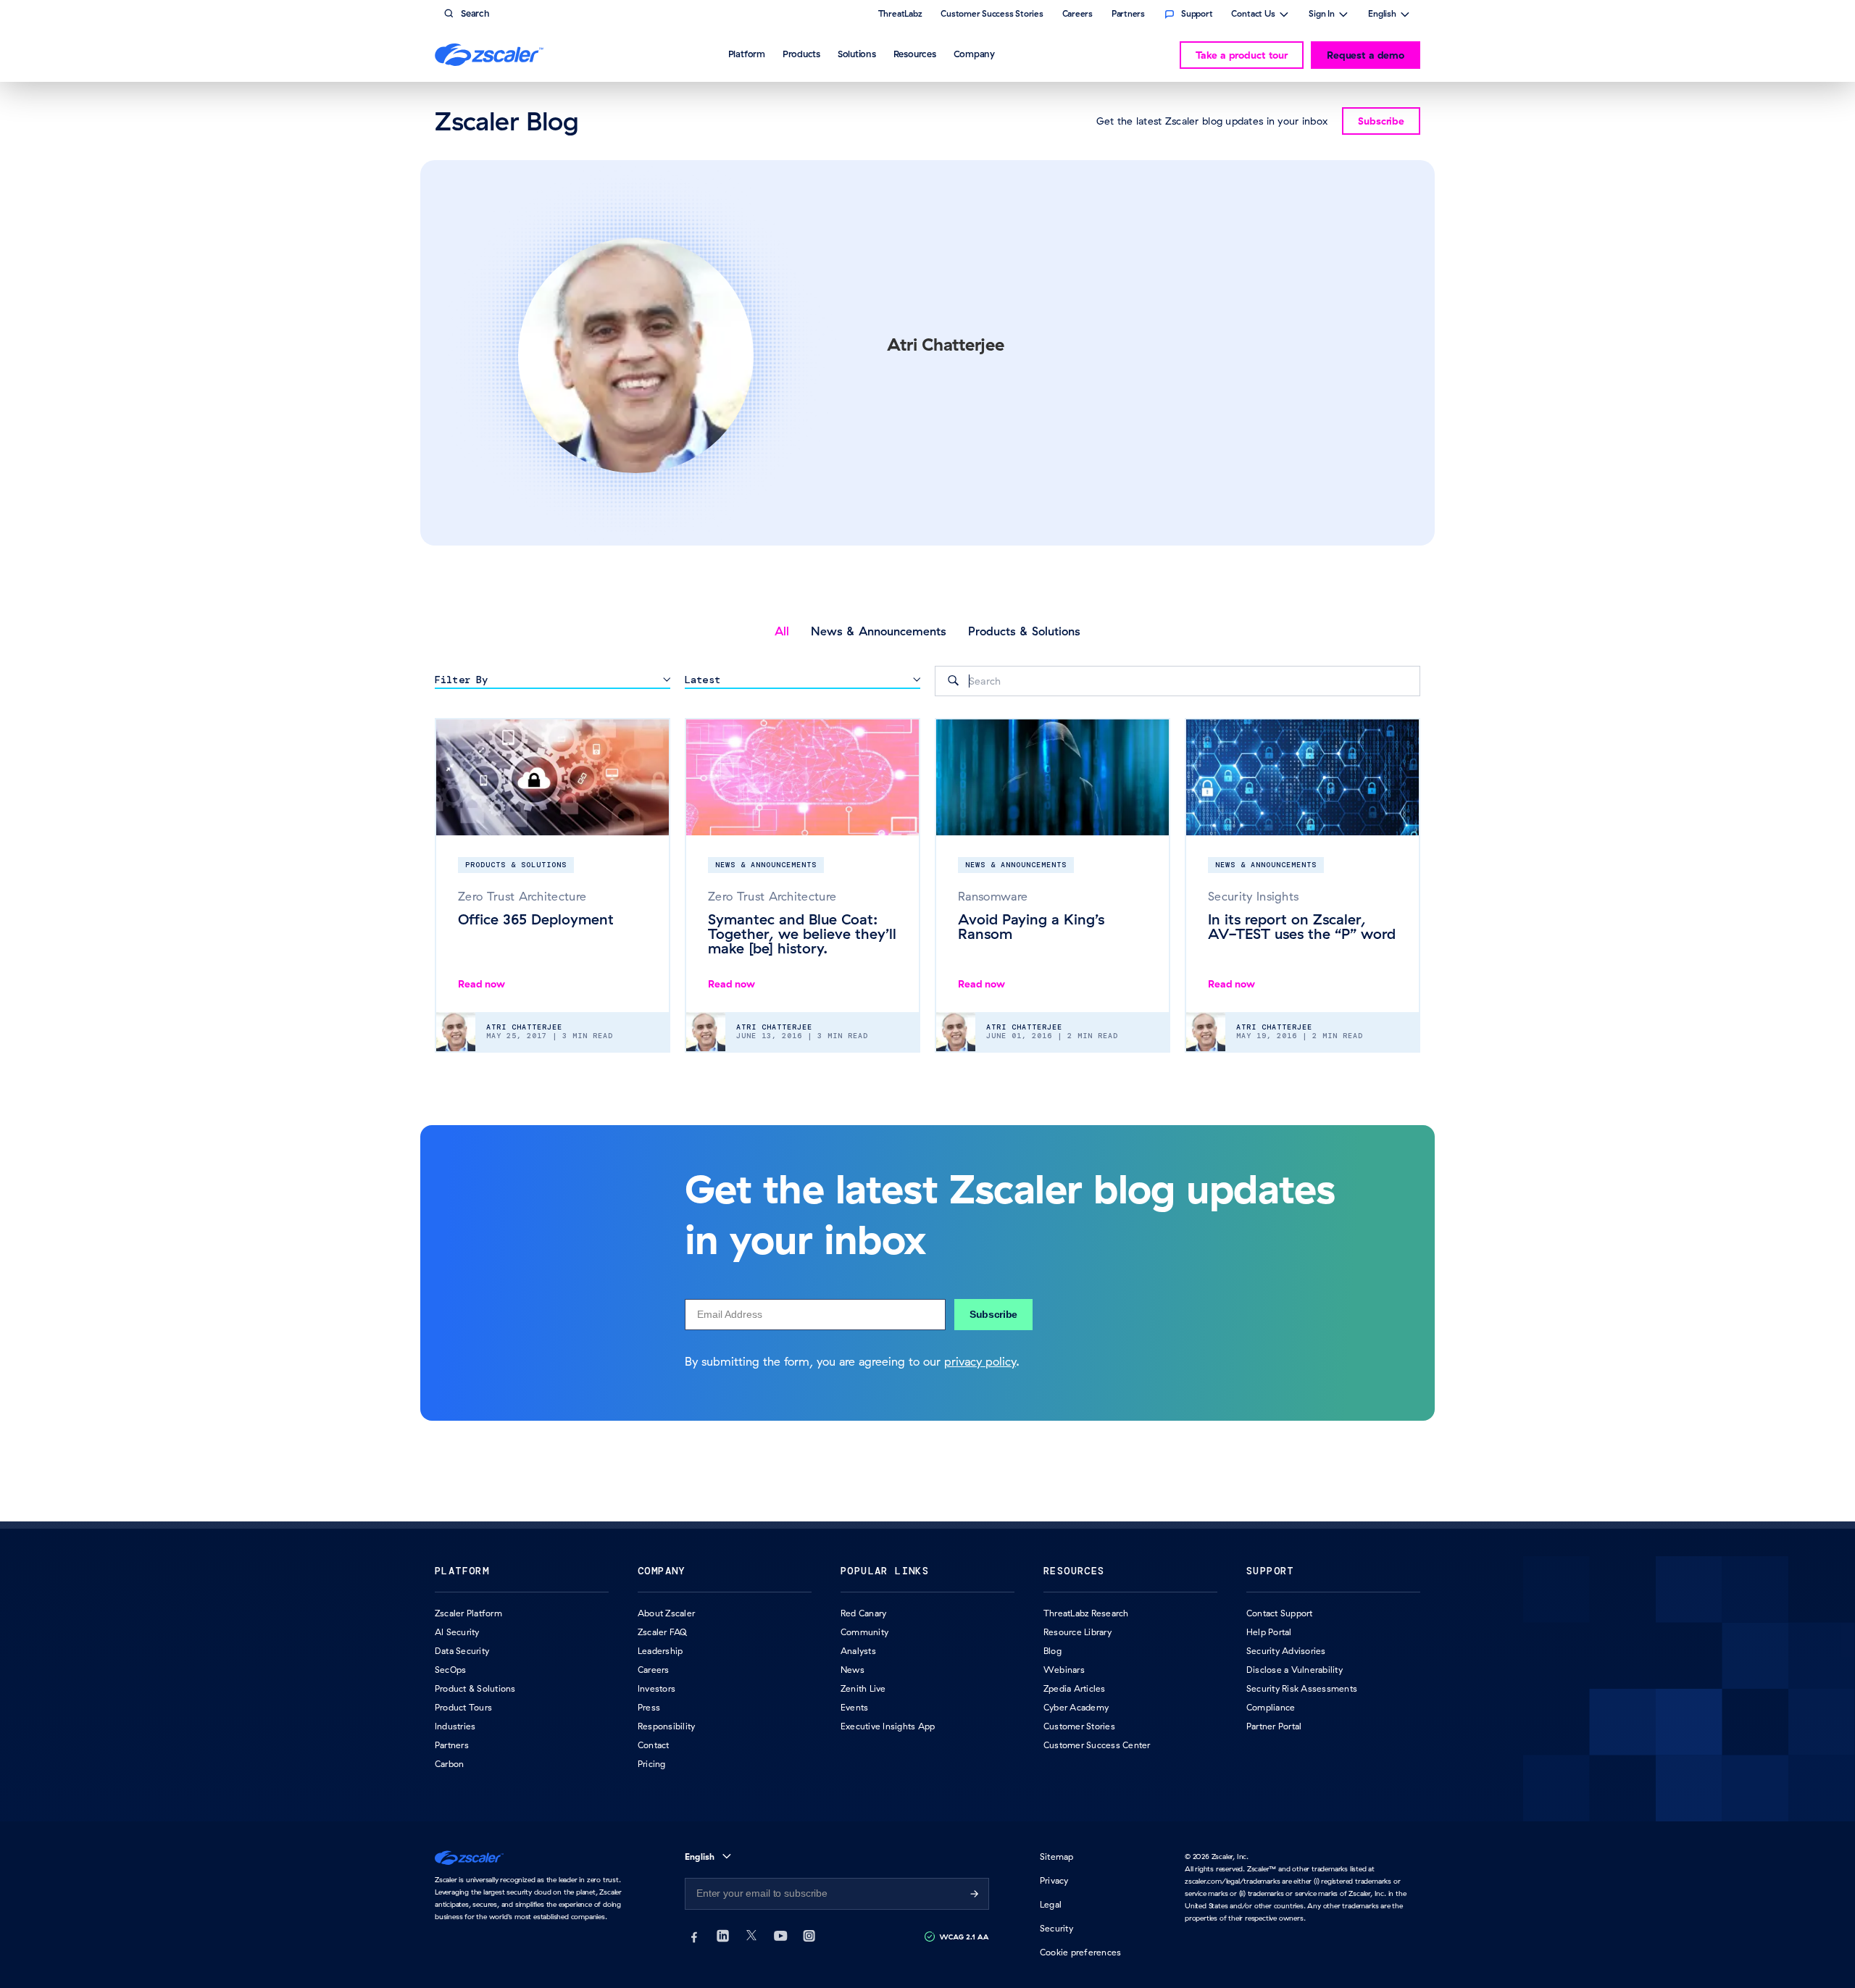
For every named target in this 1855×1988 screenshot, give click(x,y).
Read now (482, 984)
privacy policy (980, 1361)
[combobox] (1177, 681)
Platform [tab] (747, 54)
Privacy (1054, 1880)
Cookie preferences (1080, 1952)
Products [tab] (801, 54)
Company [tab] (974, 54)
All (782, 631)
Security (1056, 1928)
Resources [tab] (915, 54)
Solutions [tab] (857, 54)
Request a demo (1366, 55)
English (1382, 15)
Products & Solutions (1024, 631)
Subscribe (993, 1314)
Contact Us (1253, 15)
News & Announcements (879, 631)
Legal (1051, 1904)
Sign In (1322, 15)
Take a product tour (1242, 55)
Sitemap (1057, 1857)
